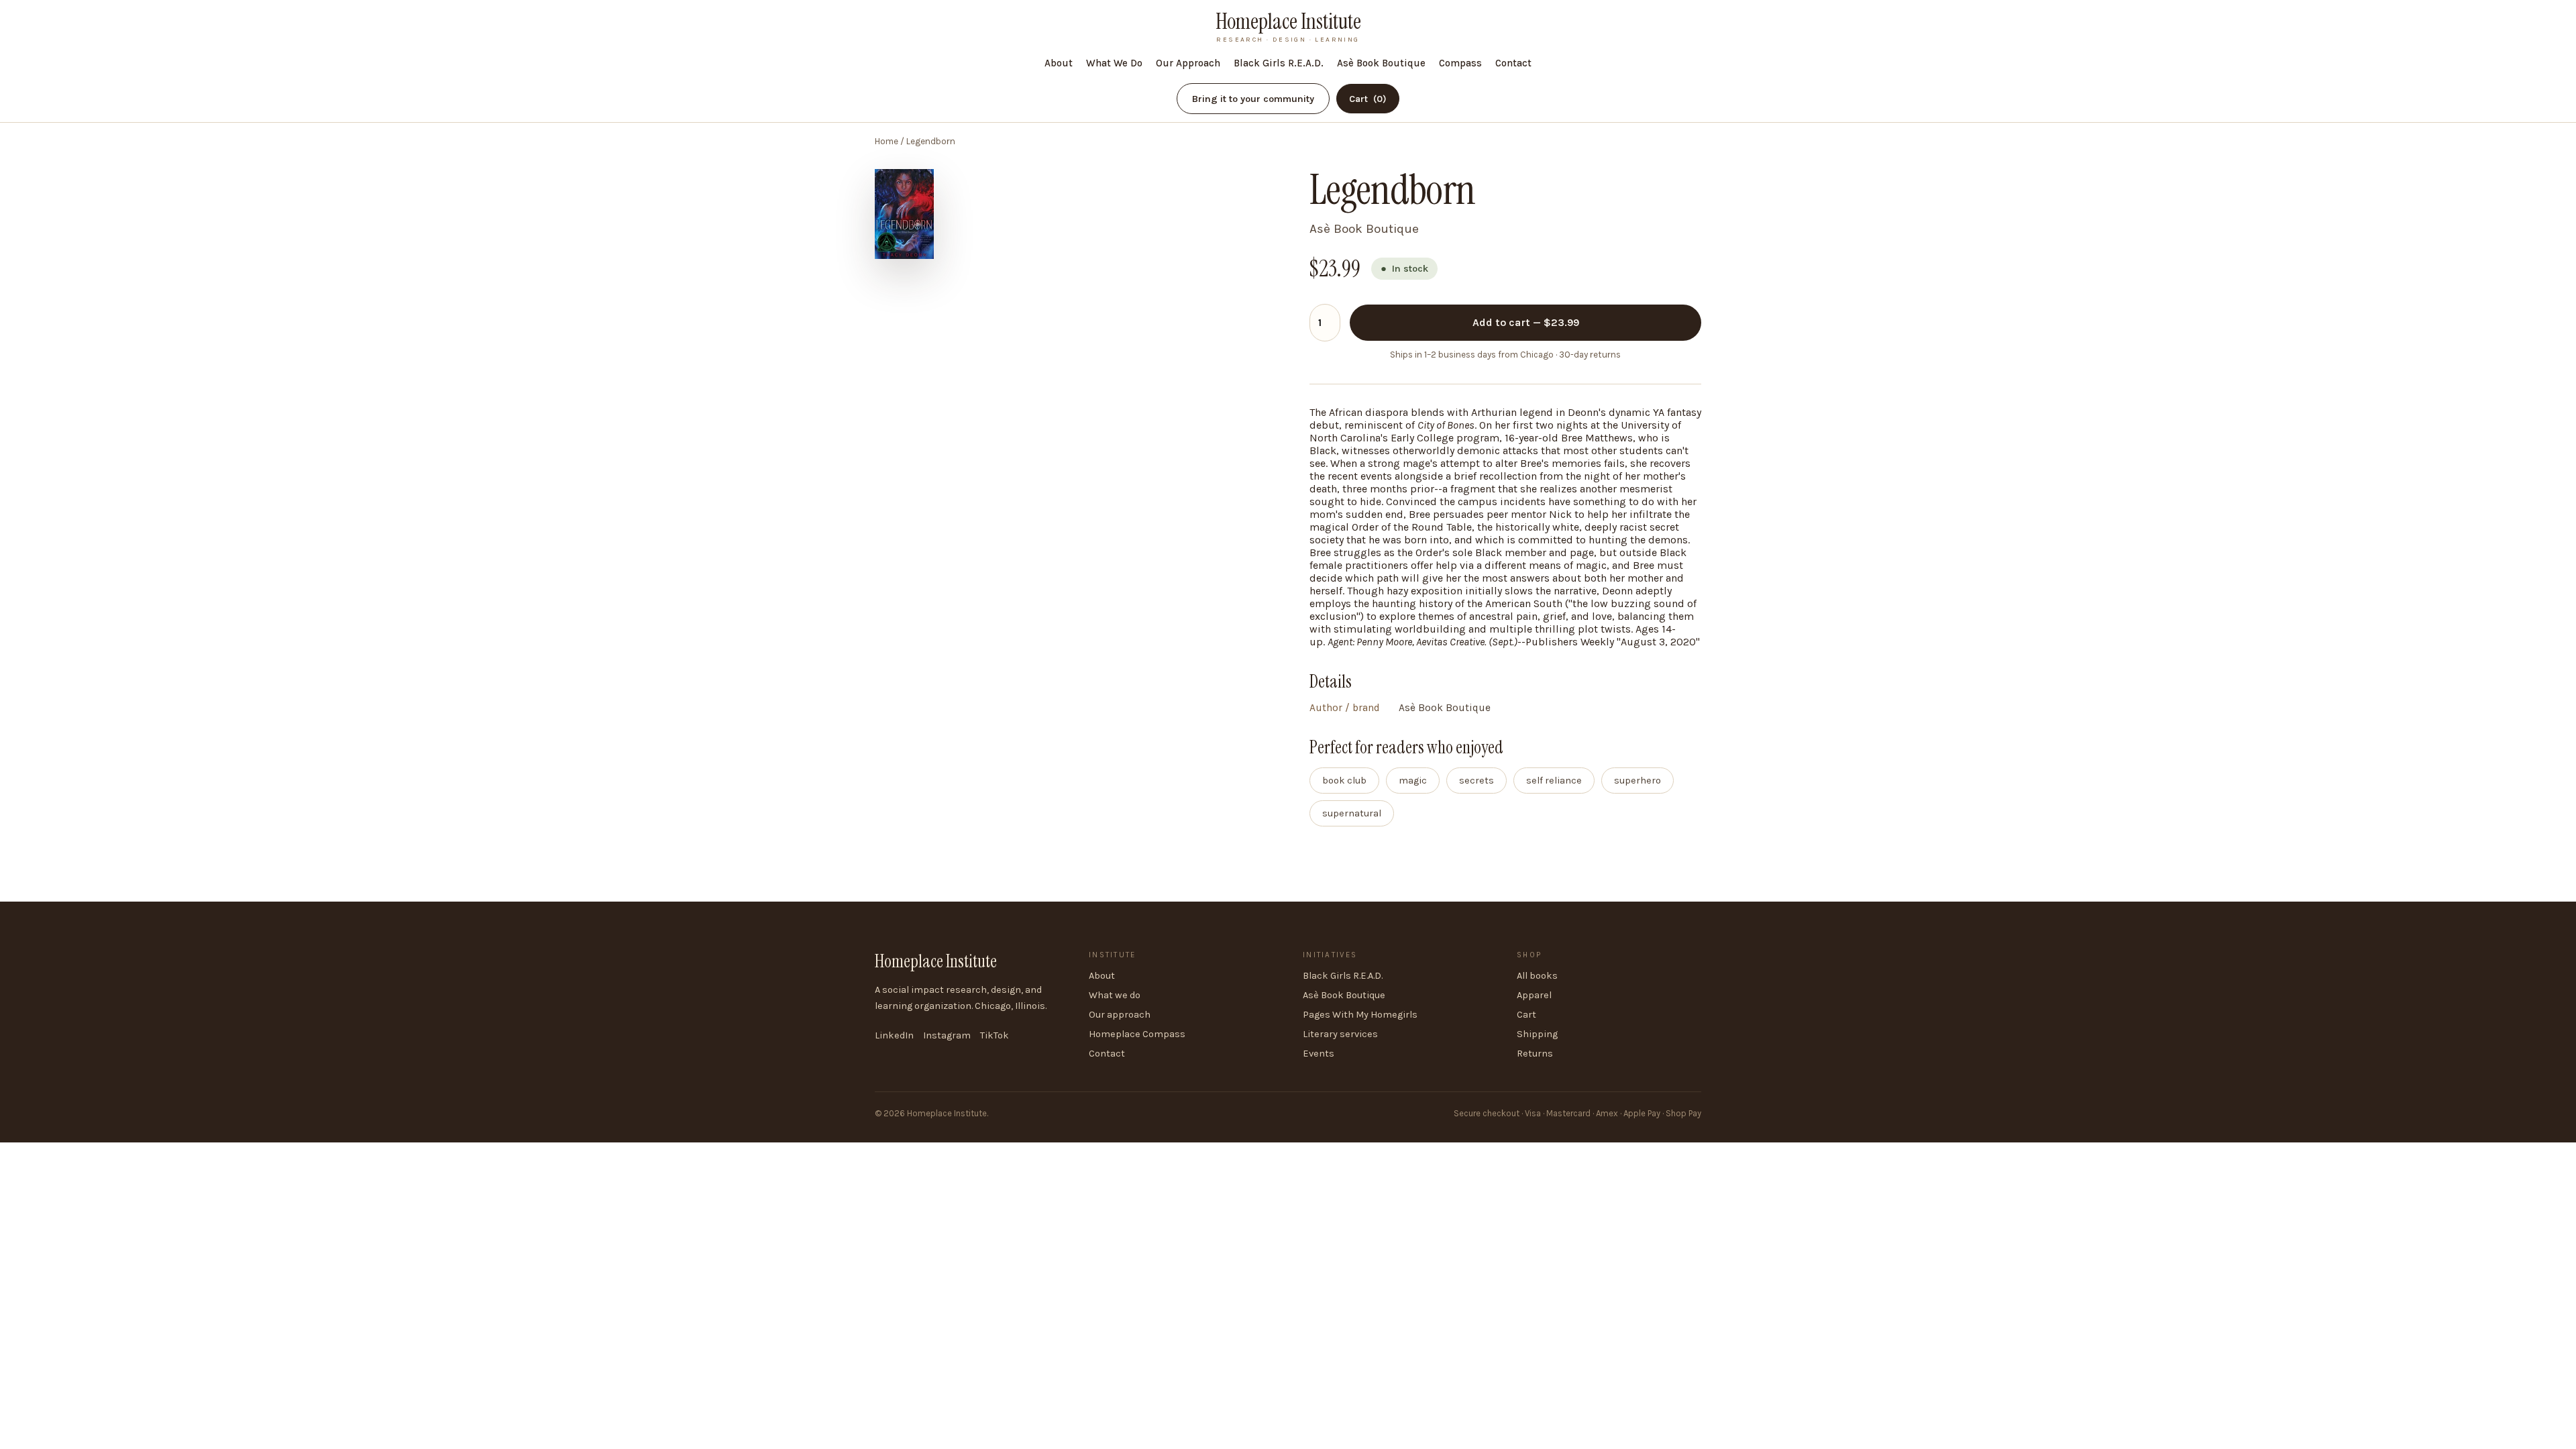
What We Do (1114, 63)
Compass (1460, 63)
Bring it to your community (1253, 99)
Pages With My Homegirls (1360, 1015)
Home (887, 141)
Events (1319, 1054)
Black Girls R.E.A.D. (1279, 63)
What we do (1115, 995)
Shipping (1537, 1034)
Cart (1368, 99)
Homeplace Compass (1137, 1034)
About (1059, 63)
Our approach (1120, 1015)
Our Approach (1188, 63)
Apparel (1534, 995)
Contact (1513, 63)
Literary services (1340, 1034)
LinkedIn (894, 1035)
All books (1537, 976)
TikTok (995, 1035)
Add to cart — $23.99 (1526, 322)
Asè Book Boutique (1381, 63)
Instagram (947, 1035)
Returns (1535, 1054)
